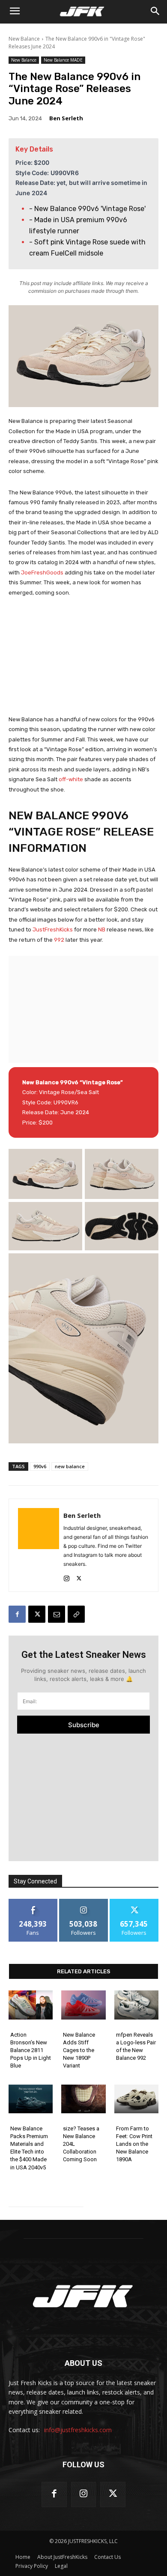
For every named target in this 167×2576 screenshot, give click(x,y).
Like (33, 1902)
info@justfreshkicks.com (78, 2430)
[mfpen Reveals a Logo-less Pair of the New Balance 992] (136, 2005)
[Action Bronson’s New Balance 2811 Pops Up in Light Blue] (31, 2005)
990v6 (40, 1466)
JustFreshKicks (53, 930)
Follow (84, 1902)
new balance (70, 1466)
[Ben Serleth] (39, 1545)
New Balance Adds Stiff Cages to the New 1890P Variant (79, 2050)
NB (102, 930)
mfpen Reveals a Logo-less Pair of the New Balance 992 (136, 2047)
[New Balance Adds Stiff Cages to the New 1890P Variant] (83, 2005)
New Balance (24, 39)
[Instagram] (67, 1576)
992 (59, 940)
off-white (71, 779)
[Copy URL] (76, 1614)
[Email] (57, 1614)
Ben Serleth (66, 118)
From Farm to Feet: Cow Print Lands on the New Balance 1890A (134, 2144)
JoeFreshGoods (42, 573)
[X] (79, 1576)
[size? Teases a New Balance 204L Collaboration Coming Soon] (83, 2099)
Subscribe (84, 1725)
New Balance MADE (63, 60)
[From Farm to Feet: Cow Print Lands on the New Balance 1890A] (136, 2099)
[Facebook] (17, 1614)
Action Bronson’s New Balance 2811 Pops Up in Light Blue (31, 2050)
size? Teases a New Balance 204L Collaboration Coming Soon (81, 2144)
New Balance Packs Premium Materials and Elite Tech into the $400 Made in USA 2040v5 (29, 2148)
